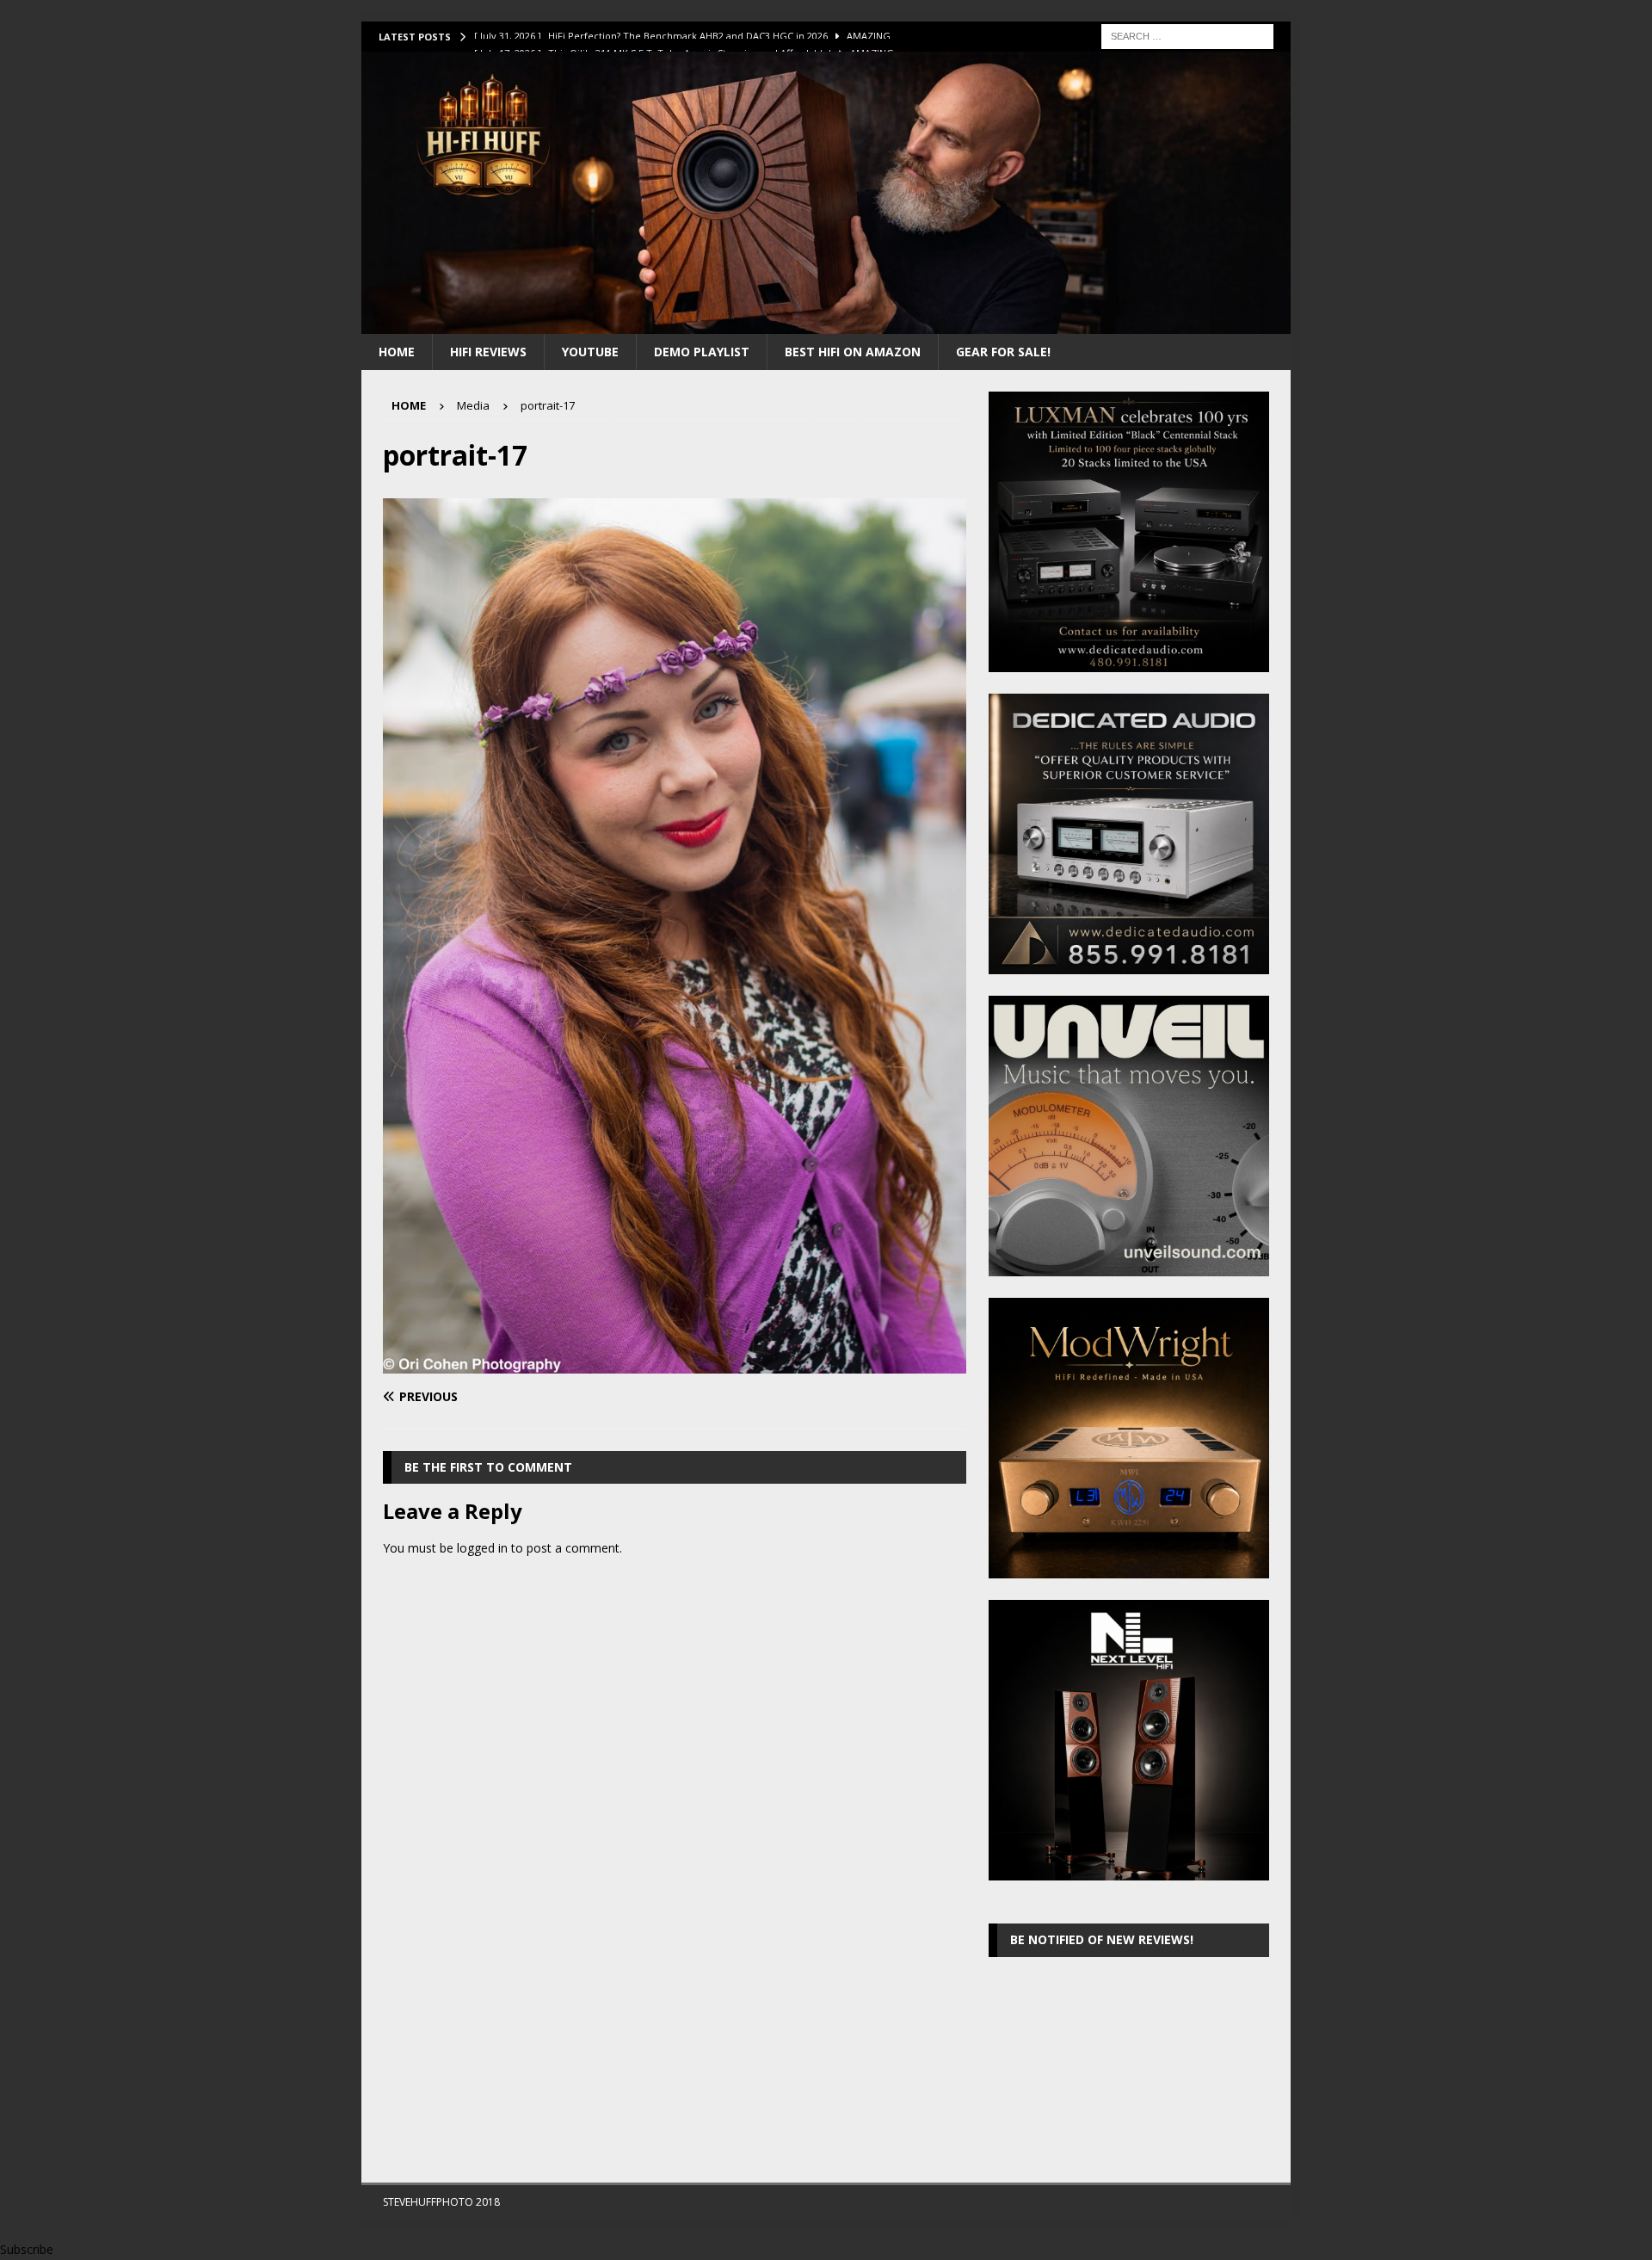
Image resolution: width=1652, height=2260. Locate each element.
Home (397, 352)
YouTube (590, 352)
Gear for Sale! (1003, 352)
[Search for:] (1187, 35)
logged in (482, 1548)
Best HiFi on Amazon (853, 352)
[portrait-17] (675, 1364)
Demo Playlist (702, 352)
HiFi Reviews (488, 352)
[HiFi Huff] (826, 323)
